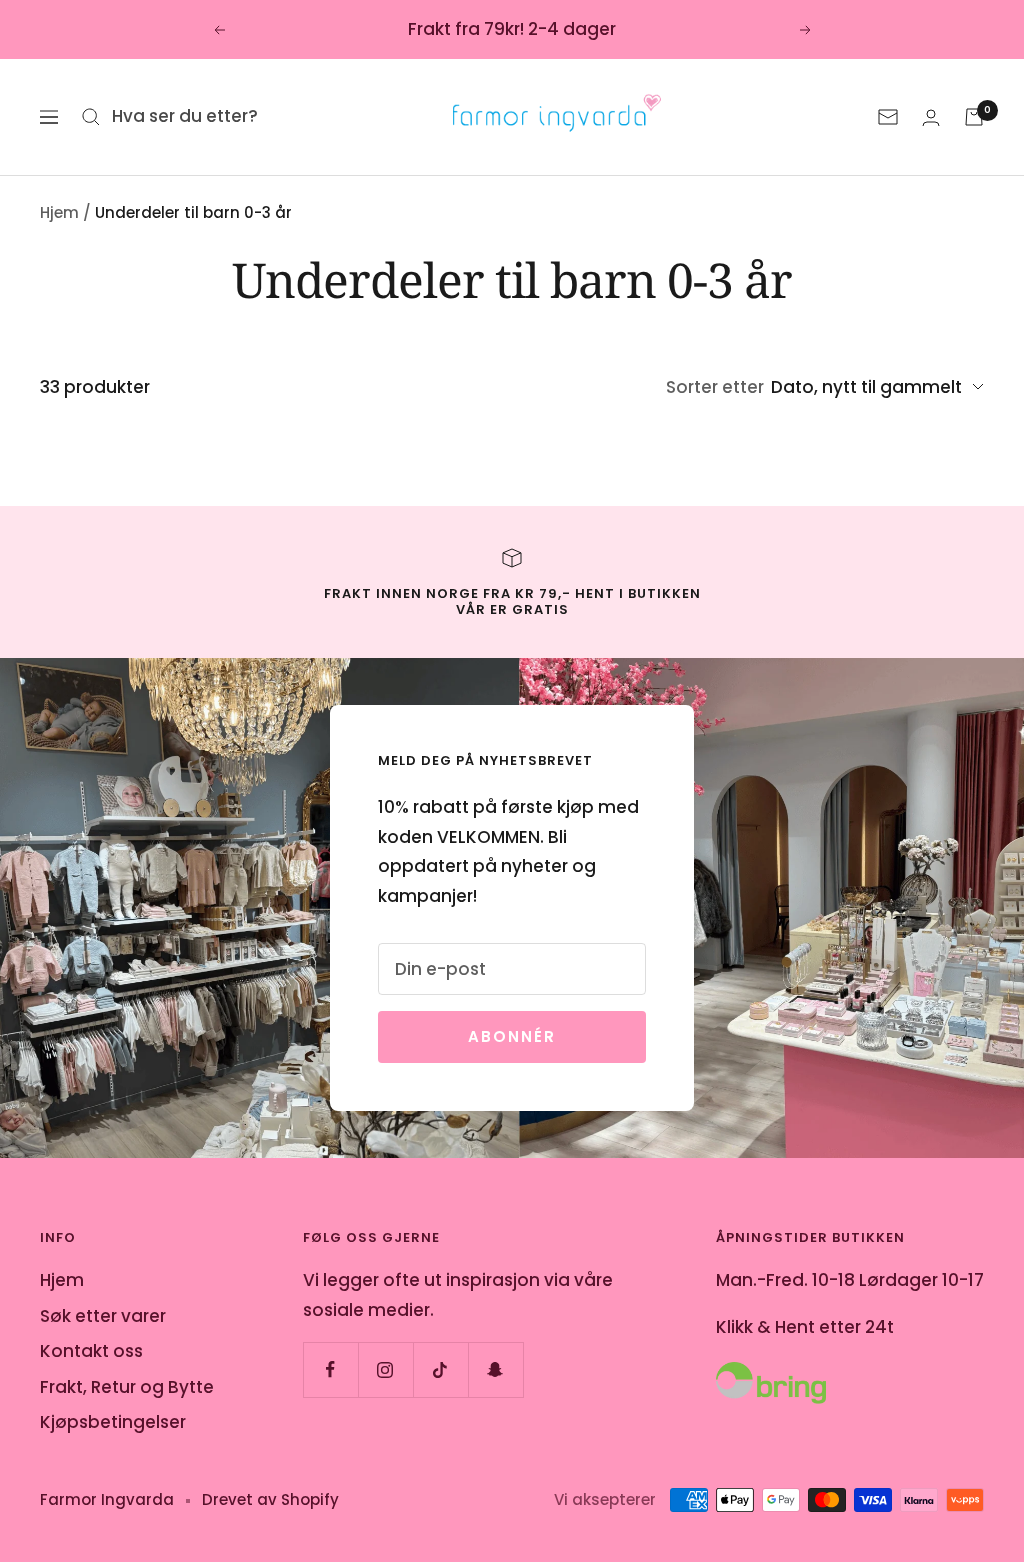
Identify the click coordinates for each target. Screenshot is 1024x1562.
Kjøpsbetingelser (113, 1422)
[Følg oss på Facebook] (330, 1369)
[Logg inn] (931, 117)
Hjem (59, 212)
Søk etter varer (103, 1316)
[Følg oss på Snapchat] (495, 1369)
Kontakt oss (91, 1351)
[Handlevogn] (974, 117)
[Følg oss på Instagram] (385, 1369)
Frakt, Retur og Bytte (127, 1387)
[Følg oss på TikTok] (440, 1369)
